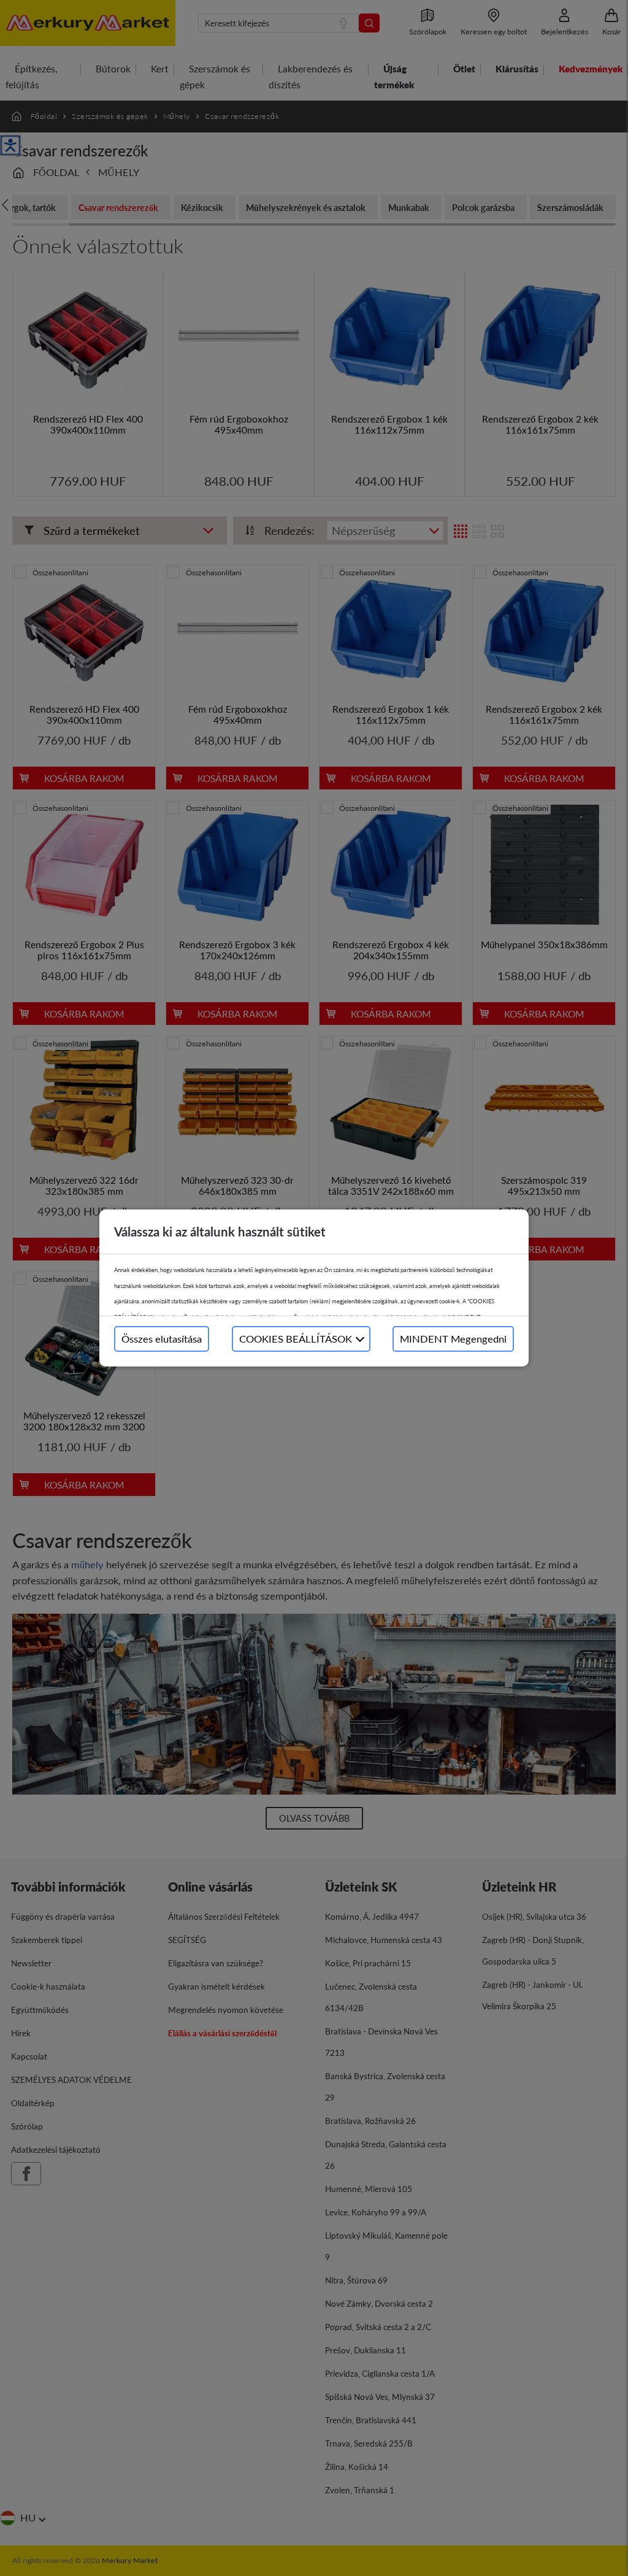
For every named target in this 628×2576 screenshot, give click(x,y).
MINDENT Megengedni (453, 1339)
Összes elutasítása (162, 1339)
